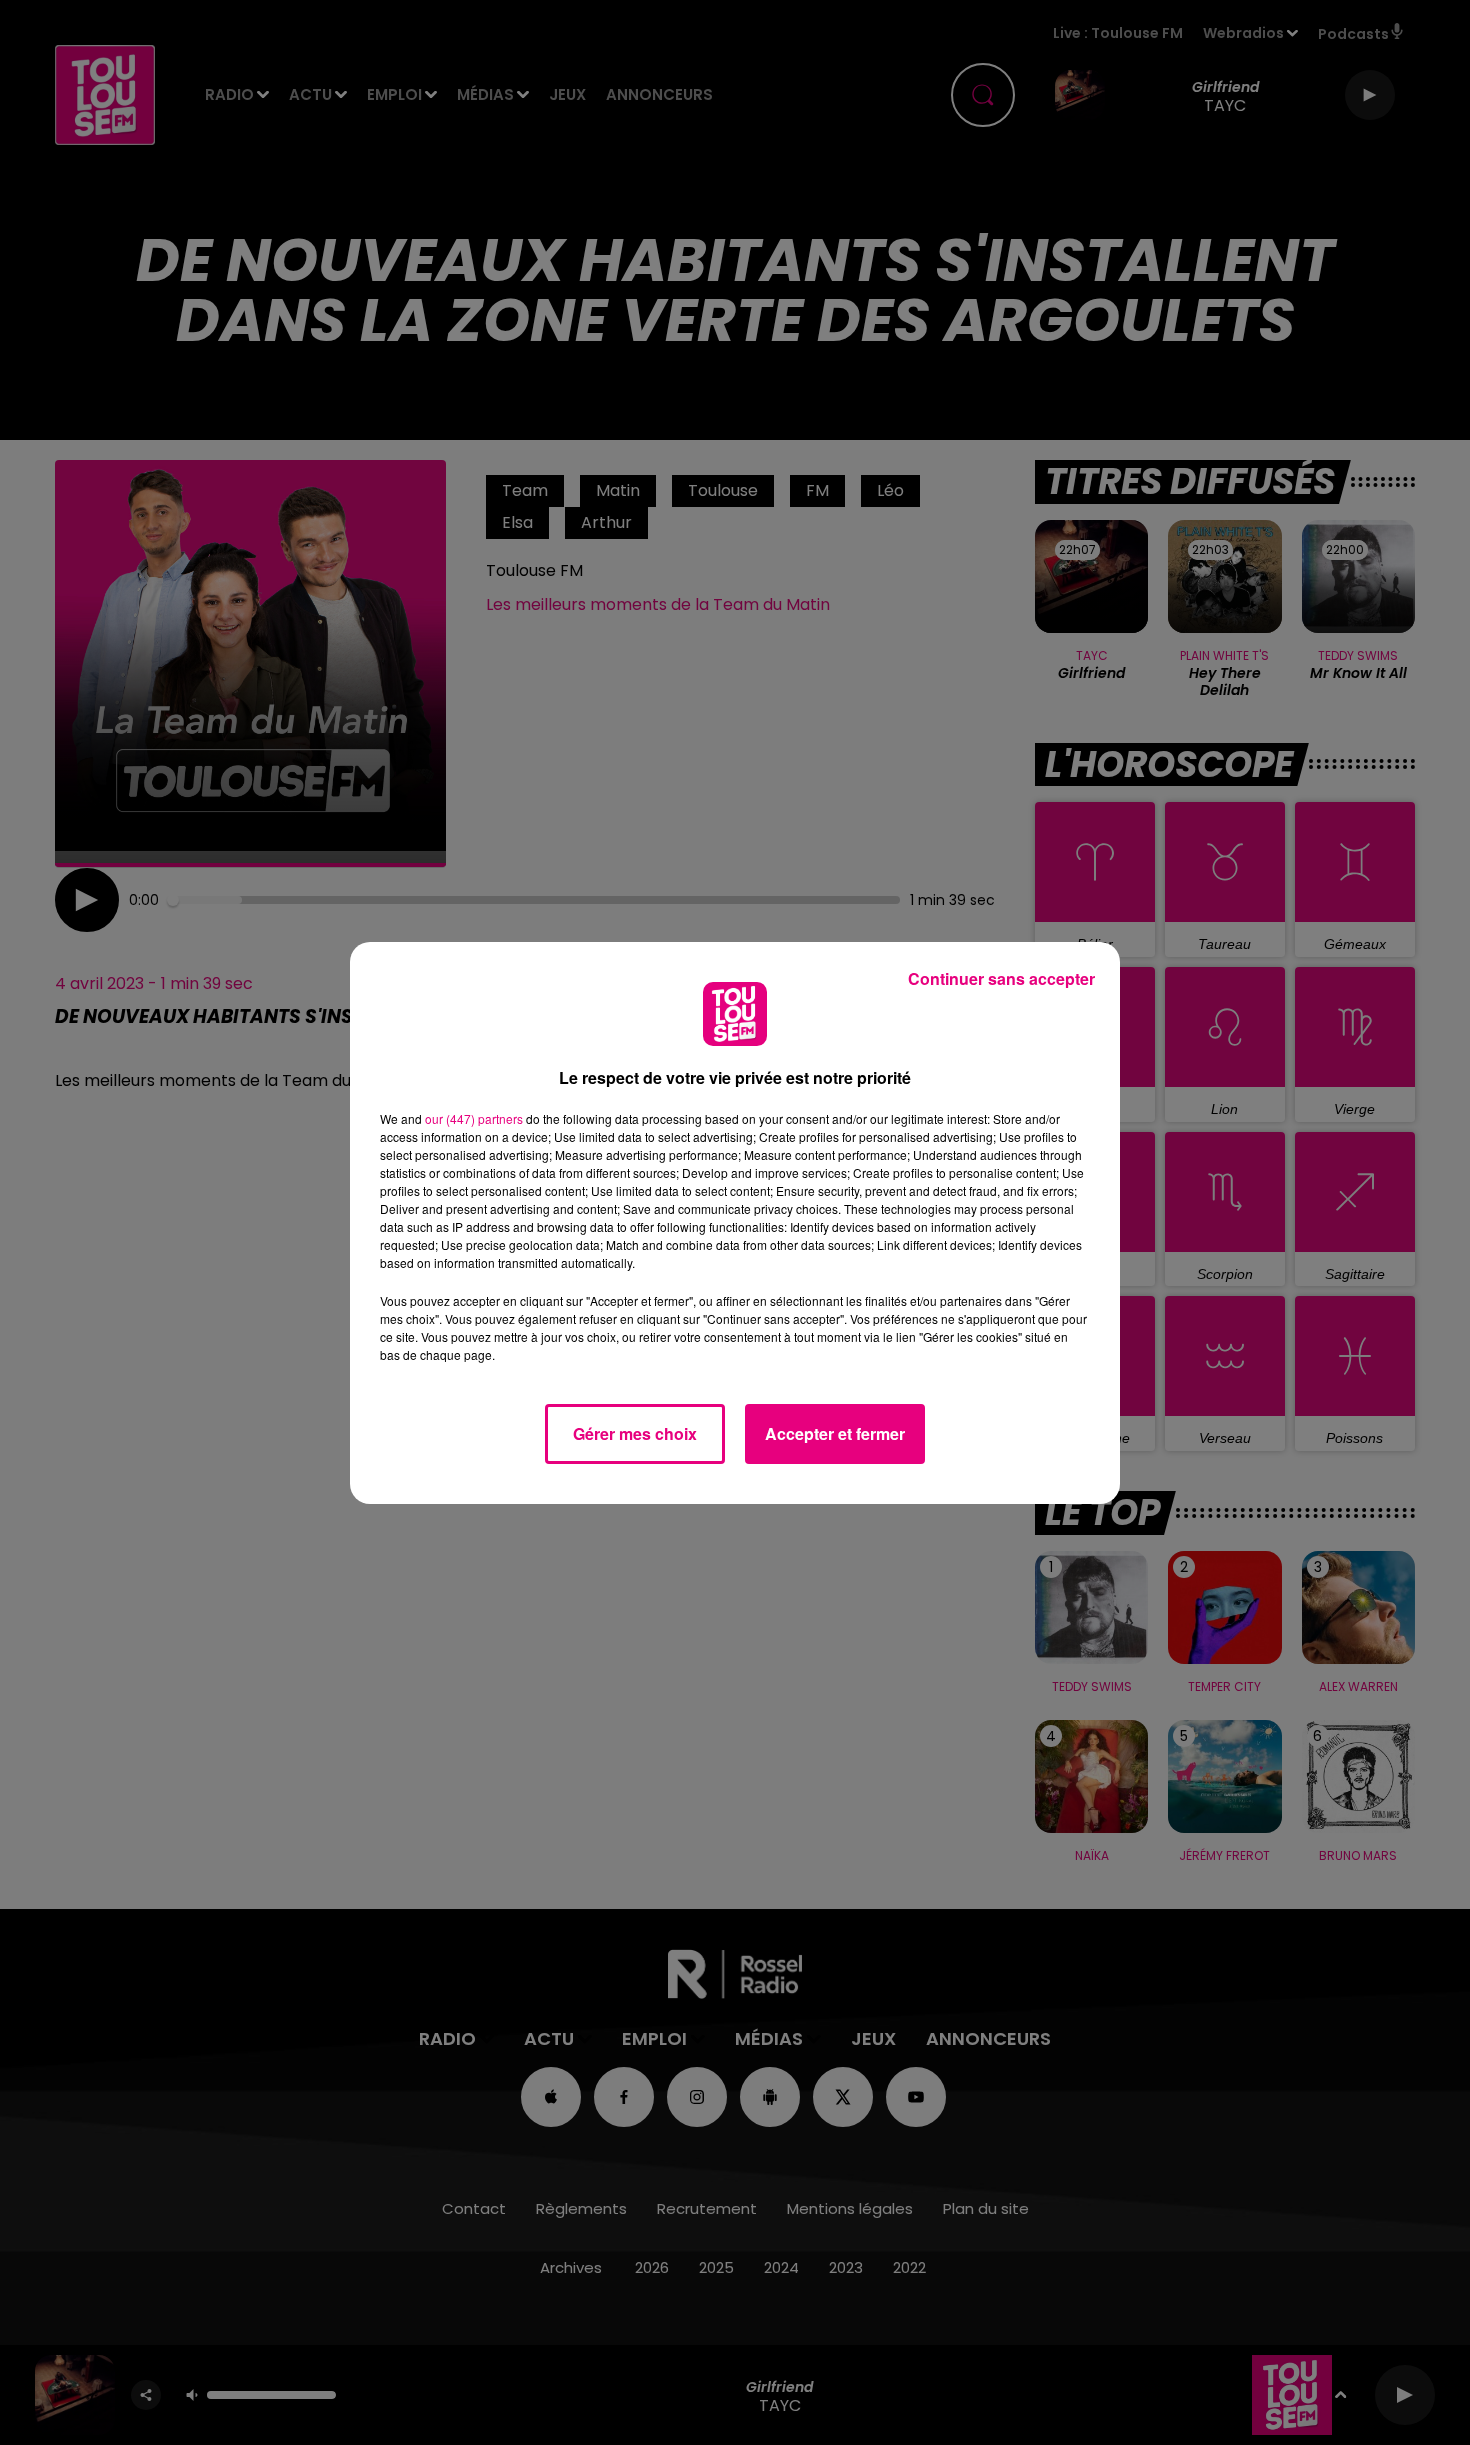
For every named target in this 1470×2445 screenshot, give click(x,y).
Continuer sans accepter (1001, 978)
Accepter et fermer (835, 1433)
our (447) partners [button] (474, 1118)
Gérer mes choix (635, 1433)
